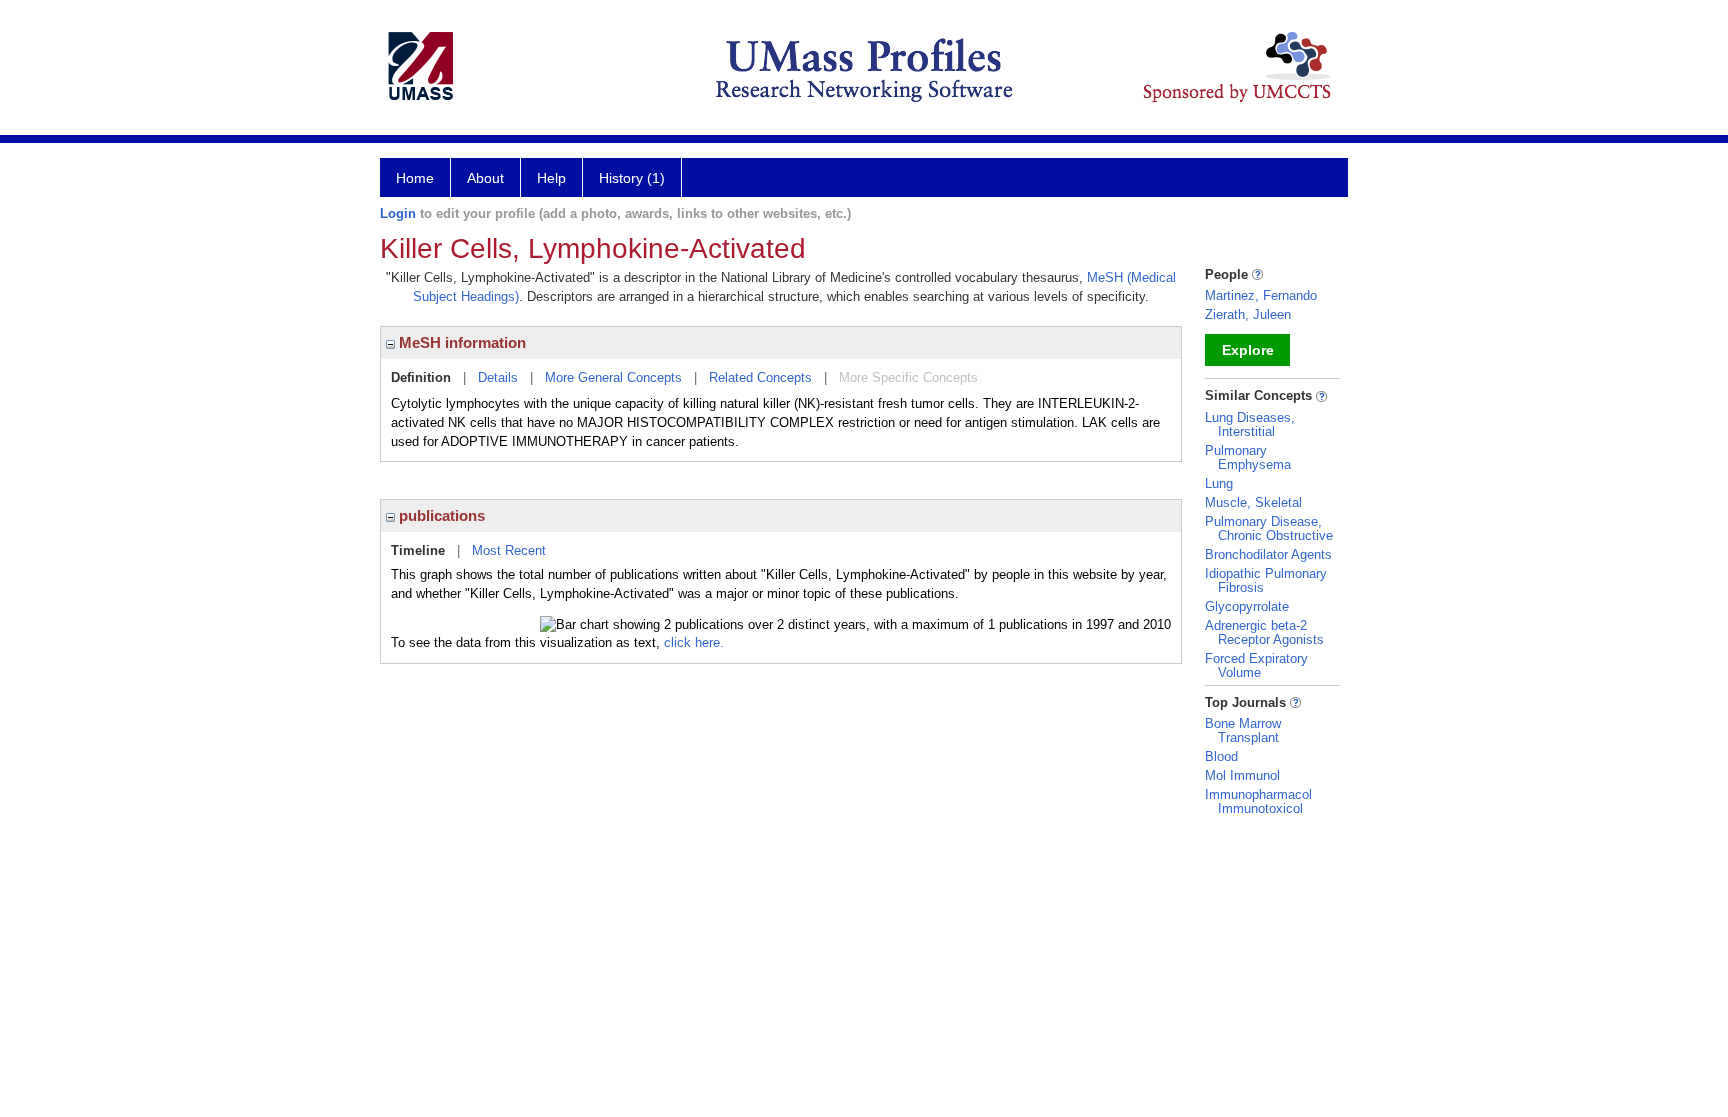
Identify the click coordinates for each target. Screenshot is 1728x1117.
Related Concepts (760, 377)
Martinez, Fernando (1261, 295)
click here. (694, 642)
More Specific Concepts (908, 377)
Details (498, 377)
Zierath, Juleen (1248, 314)
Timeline (418, 550)
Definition (421, 377)
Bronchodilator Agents (1268, 554)
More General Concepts (613, 377)
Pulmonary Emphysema (1248, 457)
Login (398, 213)
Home (415, 178)
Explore (1248, 350)
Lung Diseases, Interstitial (1250, 424)
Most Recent (509, 550)
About (485, 178)
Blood (1221, 756)
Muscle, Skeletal (1253, 502)
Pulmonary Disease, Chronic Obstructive (1269, 528)
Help (551, 178)
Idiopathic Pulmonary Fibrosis (1266, 580)
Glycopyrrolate (1247, 606)
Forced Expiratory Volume (1256, 665)
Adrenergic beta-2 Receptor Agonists (1264, 632)
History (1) (632, 178)
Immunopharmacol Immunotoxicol (1258, 801)
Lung (1219, 483)
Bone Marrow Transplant (1243, 730)
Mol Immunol (1242, 775)
